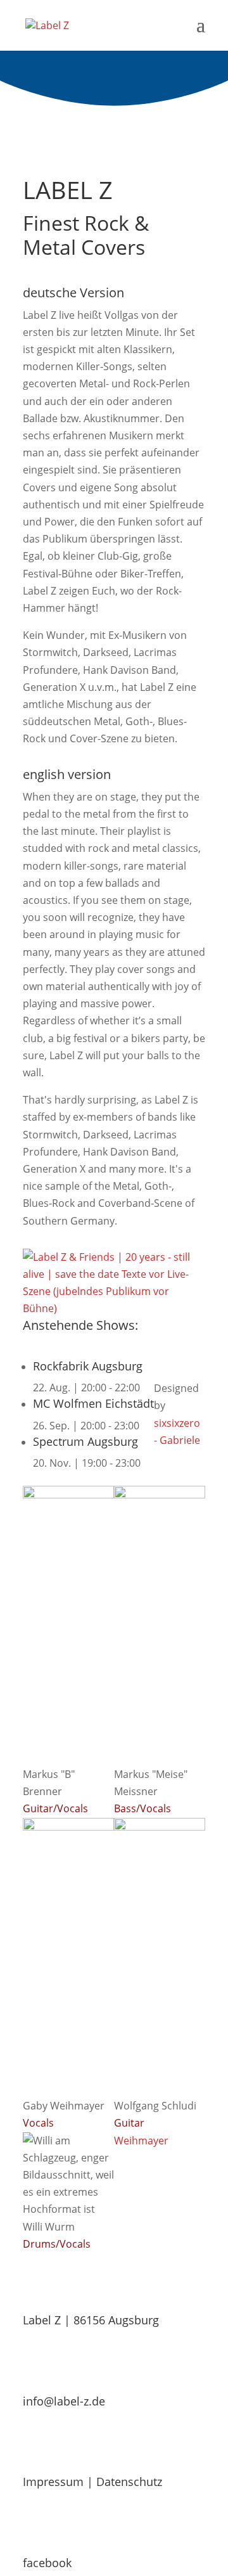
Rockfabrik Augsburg (88, 1366)
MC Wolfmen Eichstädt (93, 1403)
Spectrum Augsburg (85, 1441)
